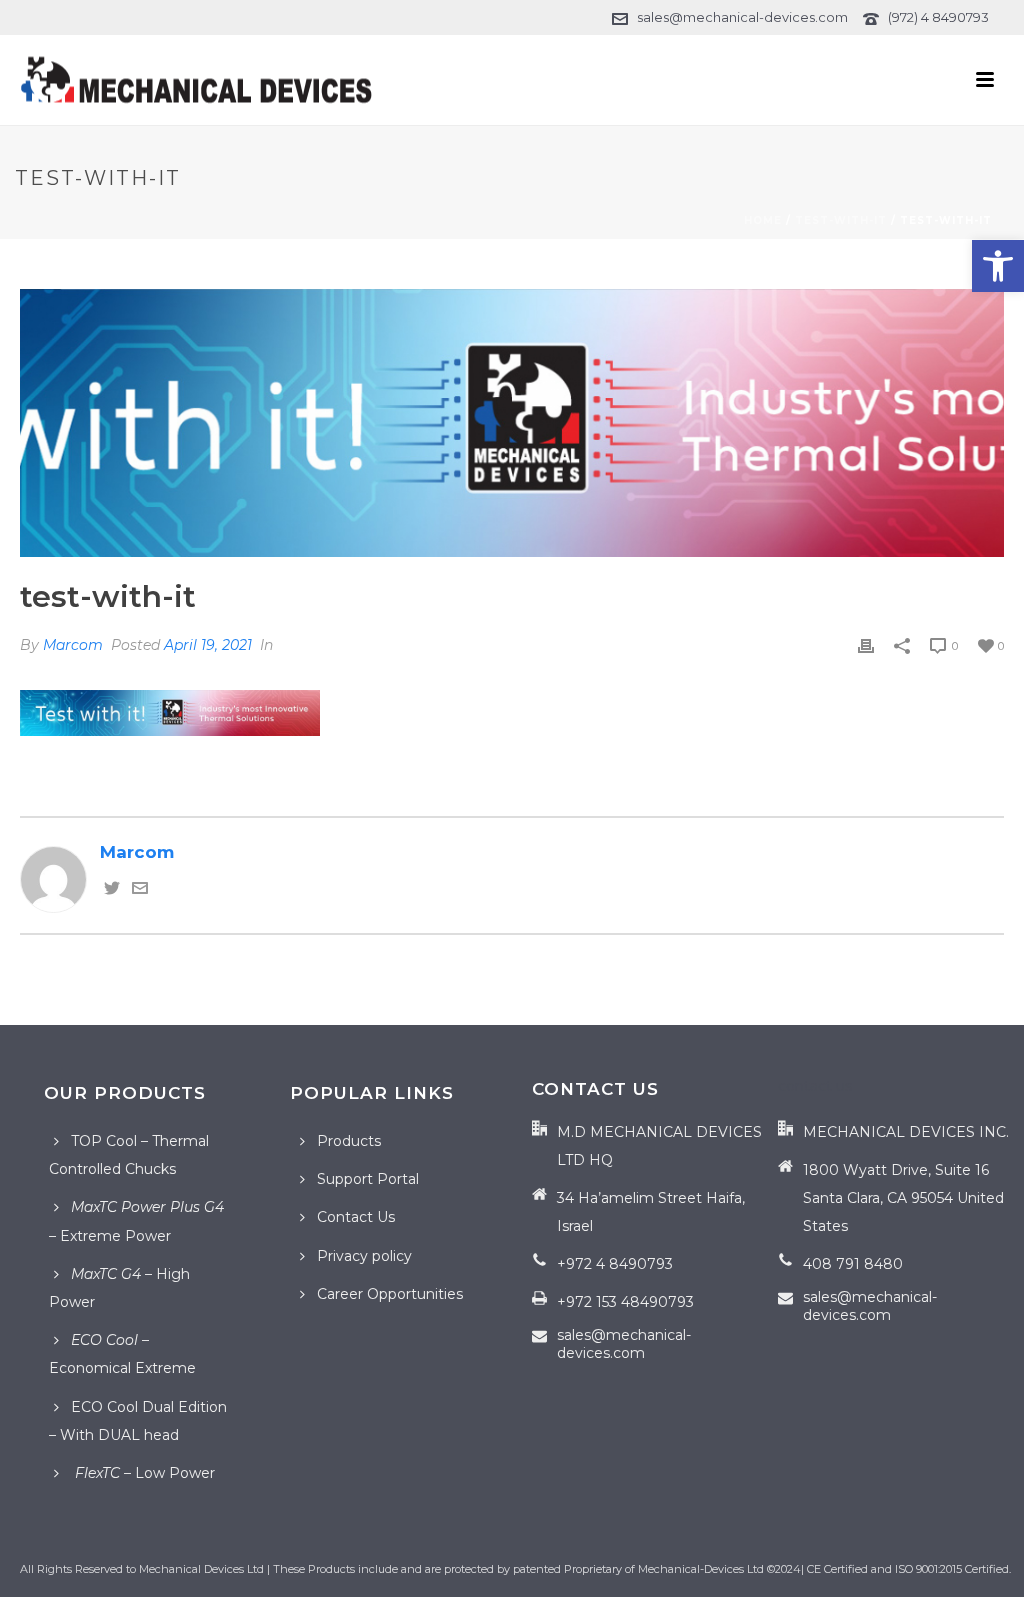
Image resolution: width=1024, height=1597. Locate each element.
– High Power (119, 1288)
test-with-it (841, 220)
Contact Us (356, 1217)
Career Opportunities (390, 1294)
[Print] (866, 644)
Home (763, 220)
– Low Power (143, 1473)
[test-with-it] (512, 423)
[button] (998, 266)
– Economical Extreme (122, 1354)
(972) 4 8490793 (938, 17)
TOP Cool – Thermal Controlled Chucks (129, 1155)
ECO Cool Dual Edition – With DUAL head (138, 1421)
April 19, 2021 (208, 645)
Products (349, 1141)
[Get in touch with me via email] (140, 890)
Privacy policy (364, 1256)
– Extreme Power (136, 1221)
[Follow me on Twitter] (112, 890)
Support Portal (368, 1179)
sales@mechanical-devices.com (742, 17)
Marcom (73, 645)
